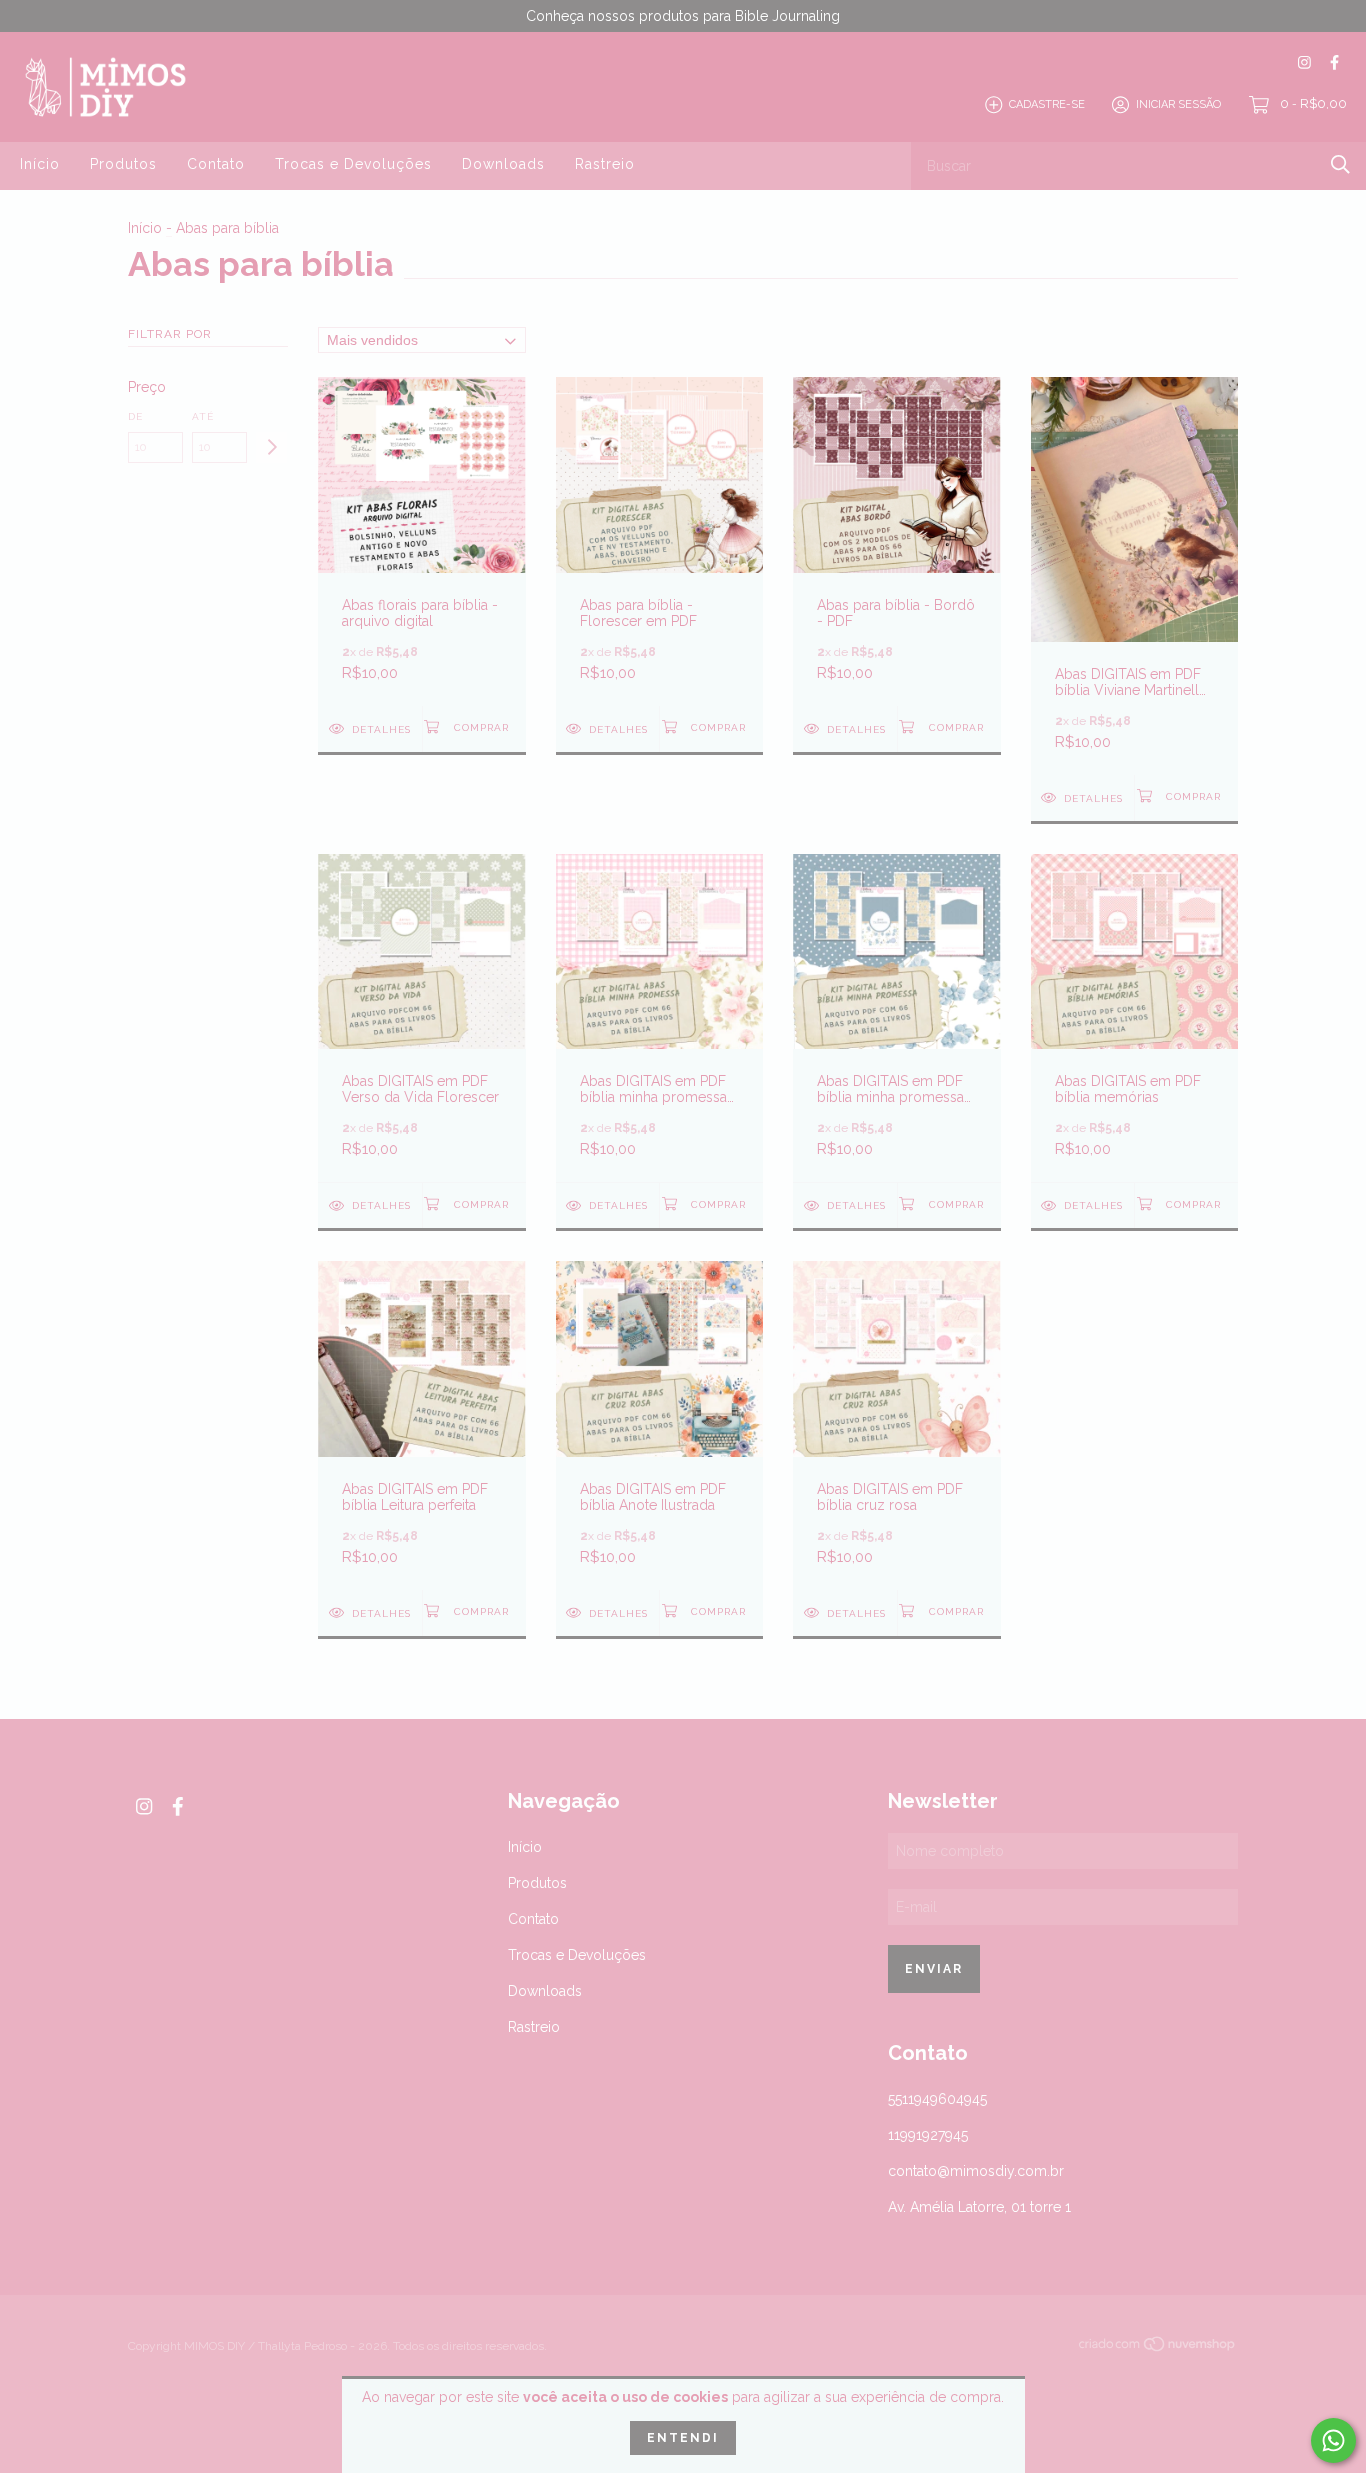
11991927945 (928, 2135)
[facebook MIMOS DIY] (1334, 62)
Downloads (503, 164)
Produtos (123, 164)
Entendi (683, 2438)
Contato (216, 164)
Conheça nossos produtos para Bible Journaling (683, 16)
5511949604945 (937, 2099)
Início (40, 164)
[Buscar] (1340, 164)
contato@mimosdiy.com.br (976, 2171)
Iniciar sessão (1178, 104)
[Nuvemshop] (1158, 2348)
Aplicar (271, 447)
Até (203, 416)
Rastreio (605, 164)
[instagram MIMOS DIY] (1304, 62)
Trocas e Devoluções (353, 164)
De (135, 416)
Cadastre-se (1047, 104)
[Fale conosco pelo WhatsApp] (1333, 2440)
